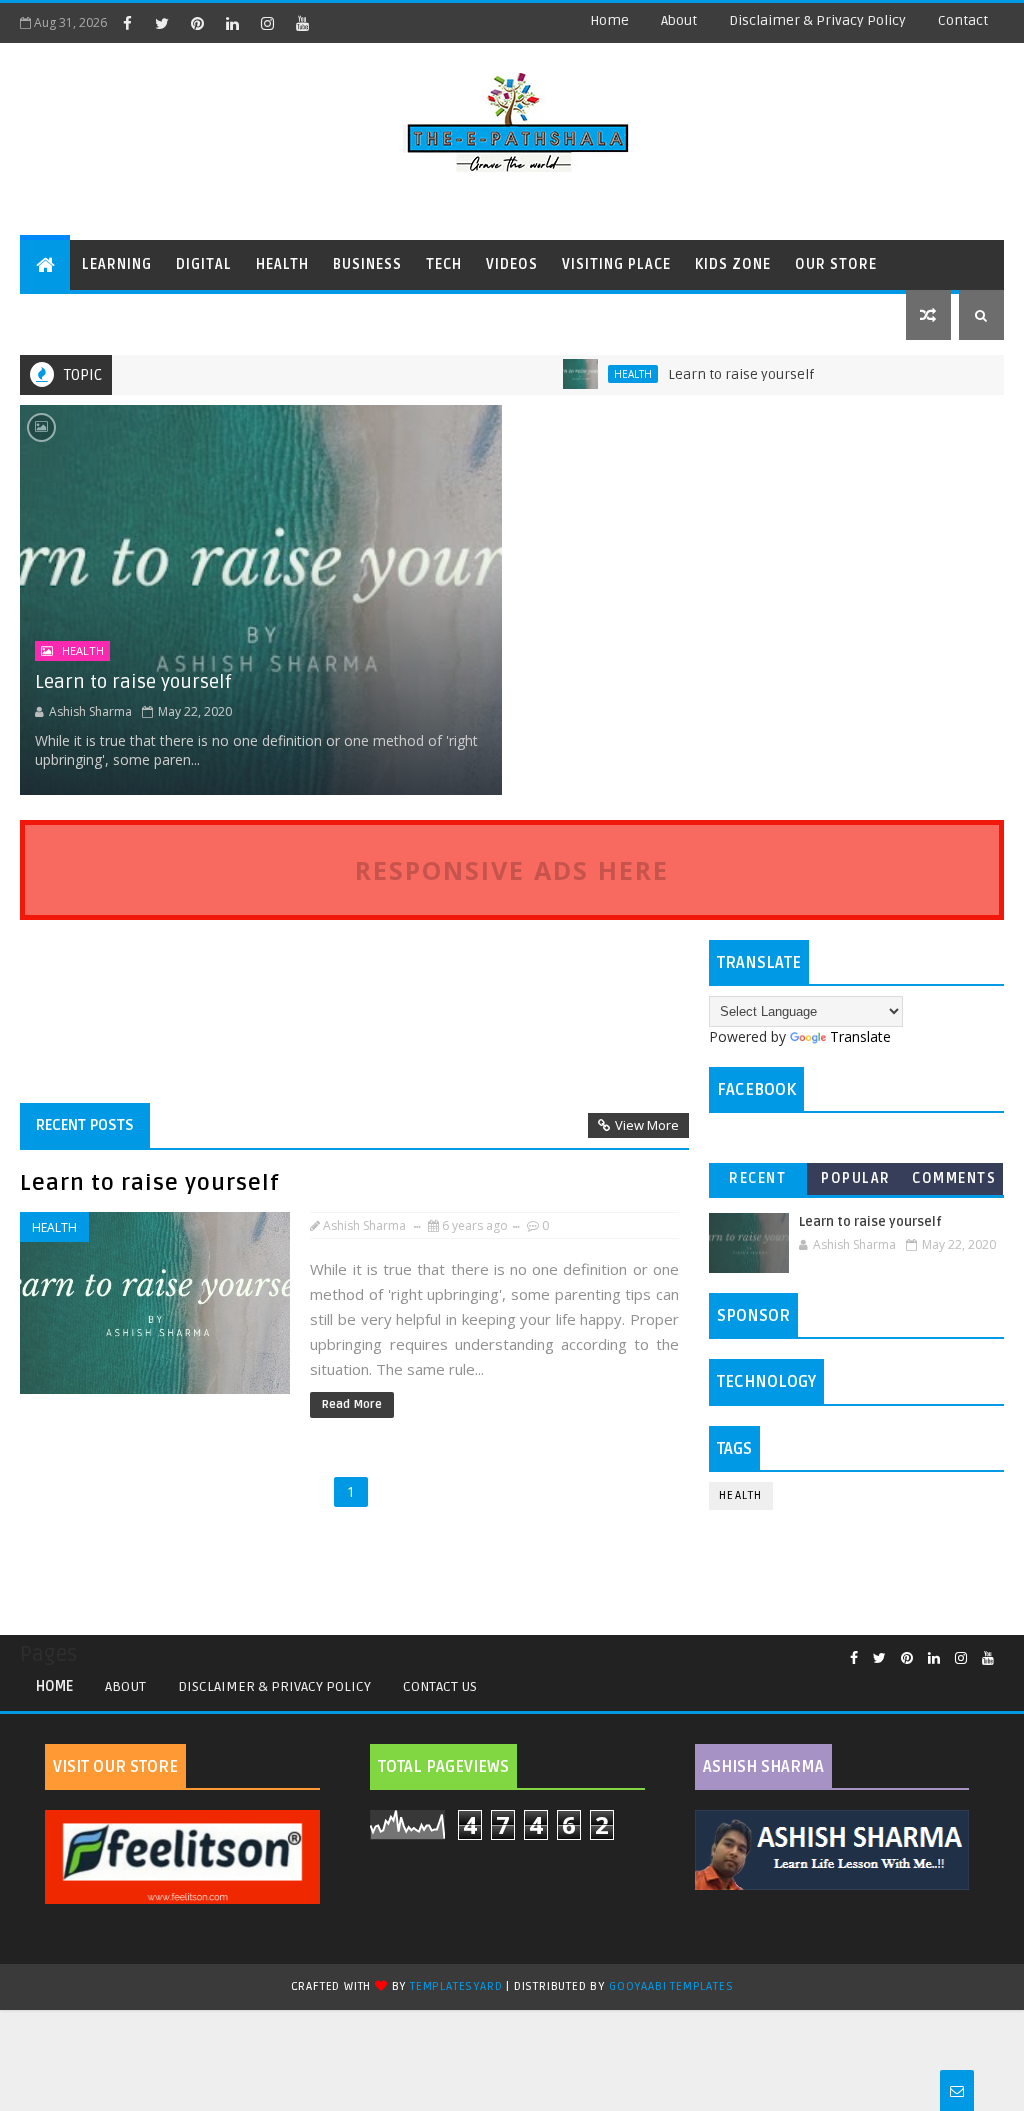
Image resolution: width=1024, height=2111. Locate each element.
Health (282, 264)
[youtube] (302, 23)
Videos (512, 264)
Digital (204, 264)
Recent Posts (85, 1125)
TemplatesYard (456, 1986)
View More (647, 1125)
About (125, 1686)
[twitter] (162, 23)
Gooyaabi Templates (671, 1986)
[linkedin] (232, 23)
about (679, 20)
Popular (856, 1178)
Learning (117, 264)
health (600, 374)
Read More (352, 1404)
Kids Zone (733, 264)
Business (367, 264)
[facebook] (127, 23)
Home (609, 20)
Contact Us (440, 1686)
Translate (860, 1036)
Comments (954, 1178)
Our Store (836, 264)
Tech (444, 264)
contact (963, 20)
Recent (757, 1178)
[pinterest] (197, 23)
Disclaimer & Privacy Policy (817, 20)
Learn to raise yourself (708, 374)
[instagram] (267, 23)
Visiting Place (616, 264)
